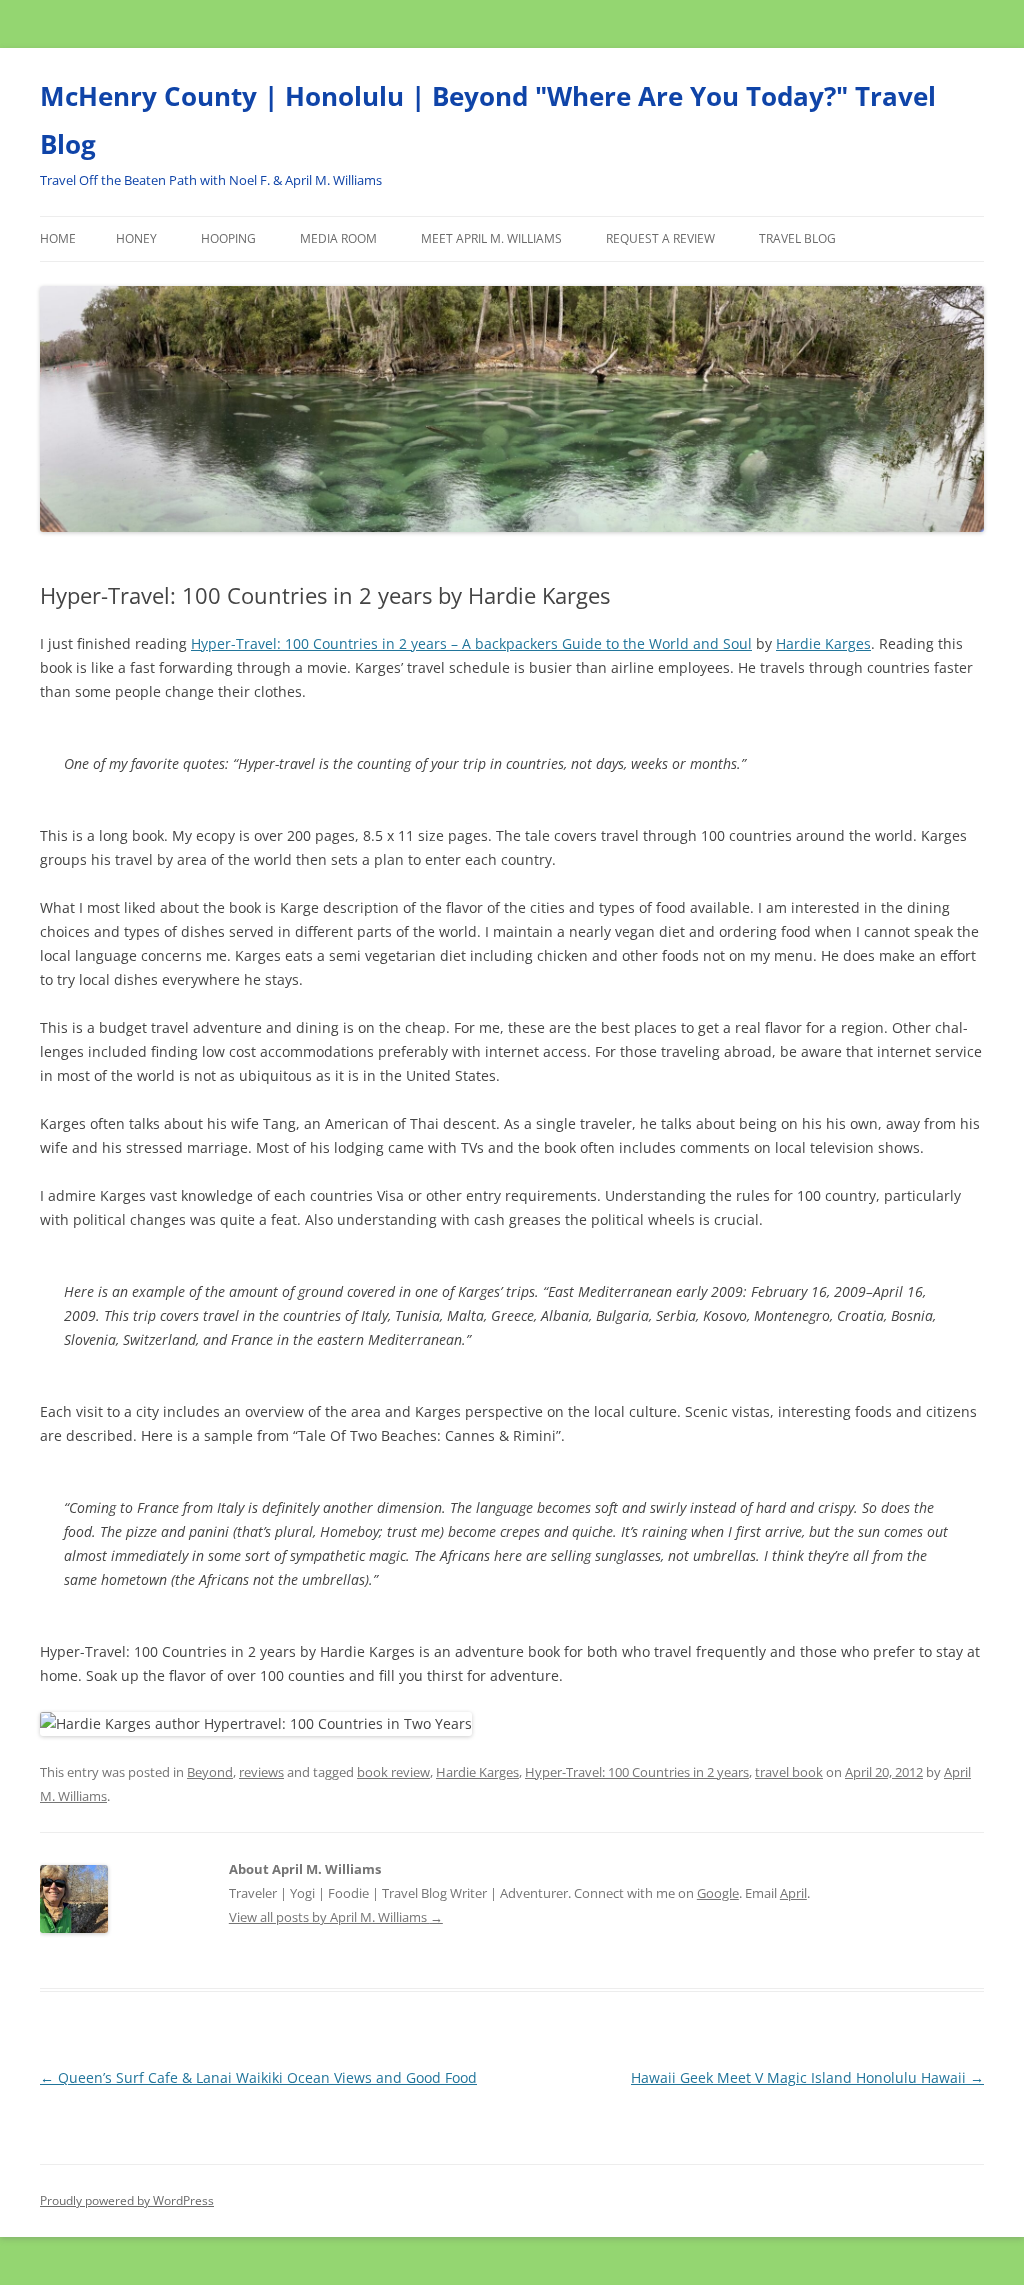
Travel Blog (797, 238)
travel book (789, 1772)
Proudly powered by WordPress (127, 2200)
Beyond (210, 1772)
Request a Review (660, 238)
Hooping (228, 238)
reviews (261, 1772)
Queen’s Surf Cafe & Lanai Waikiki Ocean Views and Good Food (258, 2077)
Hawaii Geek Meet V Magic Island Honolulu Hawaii (807, 2077)
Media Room (338, 238)
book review (393, 1772)
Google (718, 1893)
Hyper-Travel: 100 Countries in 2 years (637, 1772)
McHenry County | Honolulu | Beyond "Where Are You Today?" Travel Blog (488, 120)
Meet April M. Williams (491, 238)
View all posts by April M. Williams (336, 1917)
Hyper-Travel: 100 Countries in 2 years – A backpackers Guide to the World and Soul (471, 643)
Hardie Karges (823, 643)
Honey (136, 238)
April (793, 1893)
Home (58, 238)
